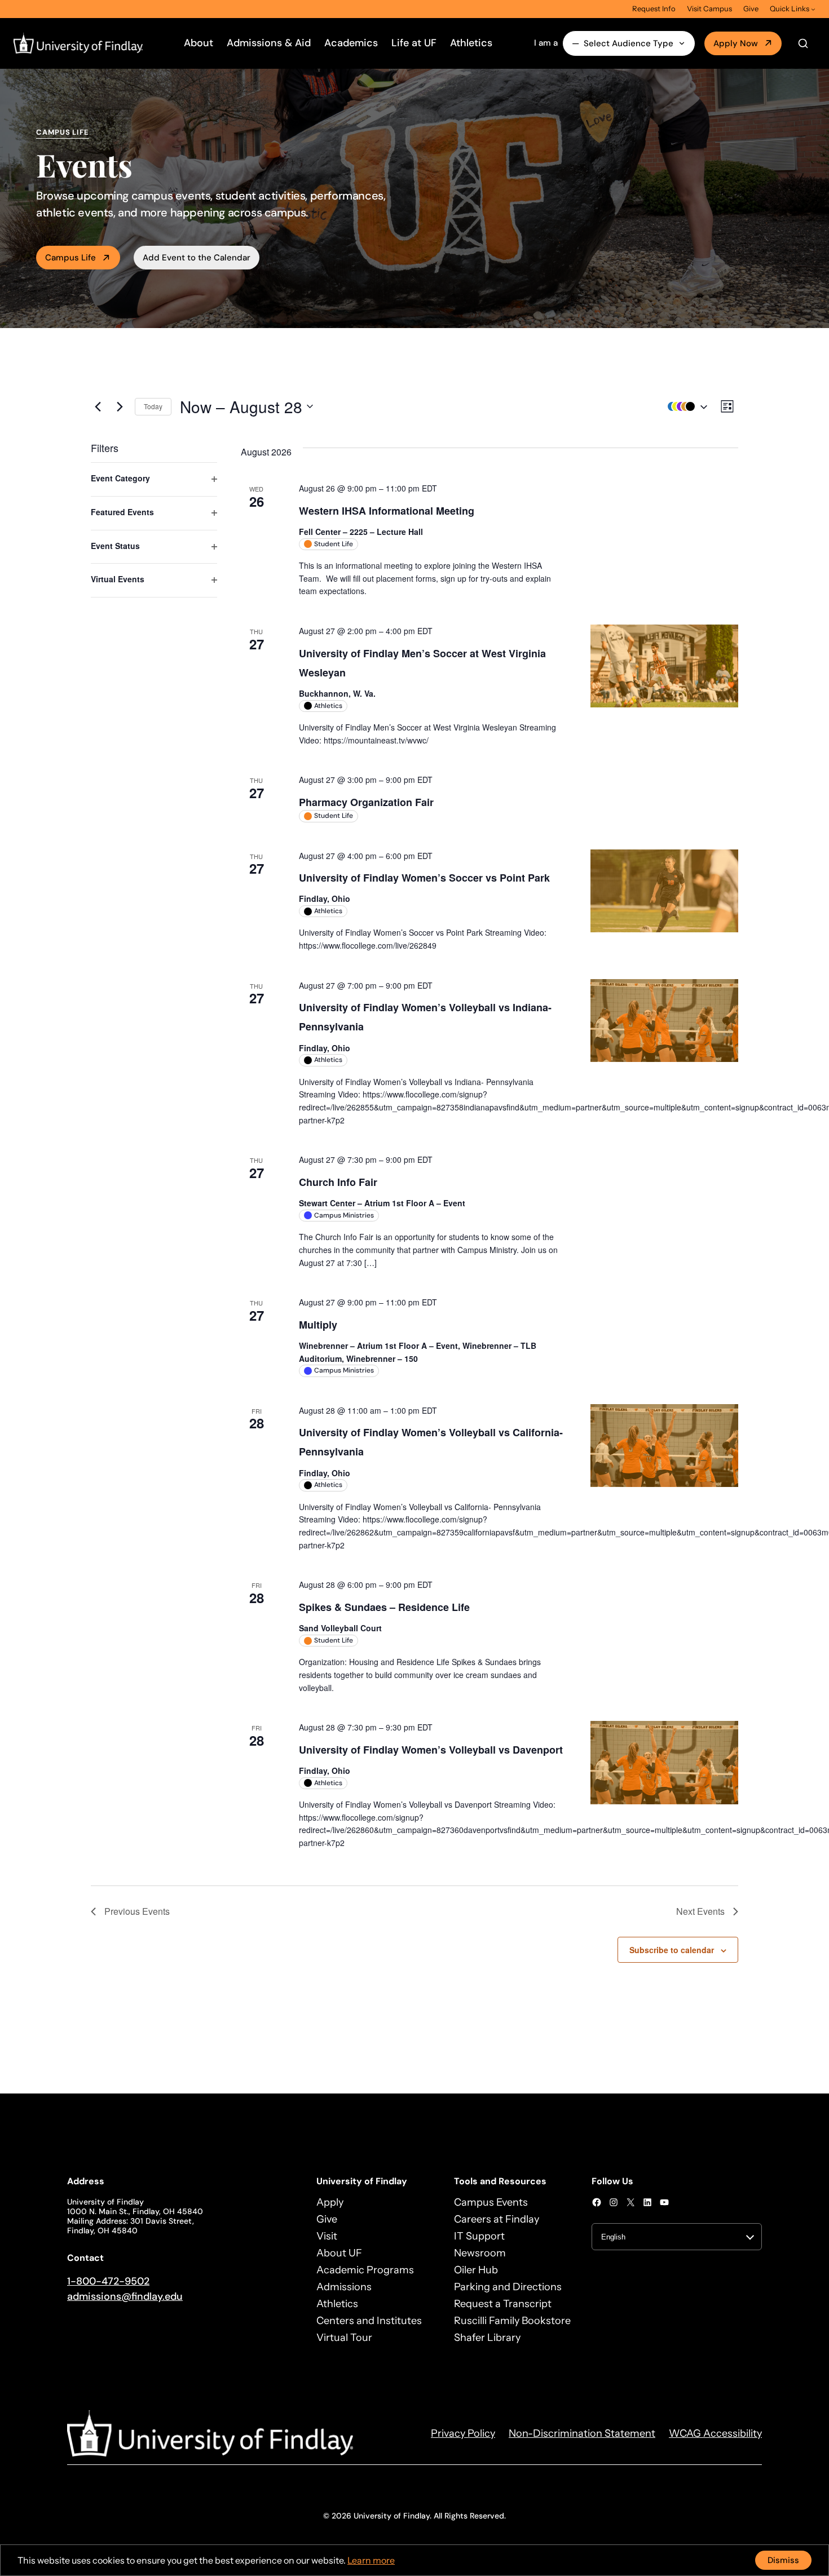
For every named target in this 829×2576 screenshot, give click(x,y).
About (199, 43)
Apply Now (736, 43)
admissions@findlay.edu (125, 2296)
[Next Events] (120, 406)
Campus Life (70, 258)
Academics (351, 43)
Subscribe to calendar (672, 1950)
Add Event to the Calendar (197, 258)
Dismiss (783, 2560)
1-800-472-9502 (108, 2281)
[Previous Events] (98, 406)
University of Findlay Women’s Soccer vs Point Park (424, 878)
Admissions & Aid (269, 43)
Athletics (471, 43)
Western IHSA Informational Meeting (387, 511)
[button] (685, 407)
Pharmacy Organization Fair (366, 802)
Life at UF (414, 43)
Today (153, 406)
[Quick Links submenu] (813, 9)
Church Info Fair (338, 1182)
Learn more (371, 2560)
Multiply (318, 1325)
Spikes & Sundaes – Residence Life (384, 1607)
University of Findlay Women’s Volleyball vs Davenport (431, 1750)
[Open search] (803, 43)
